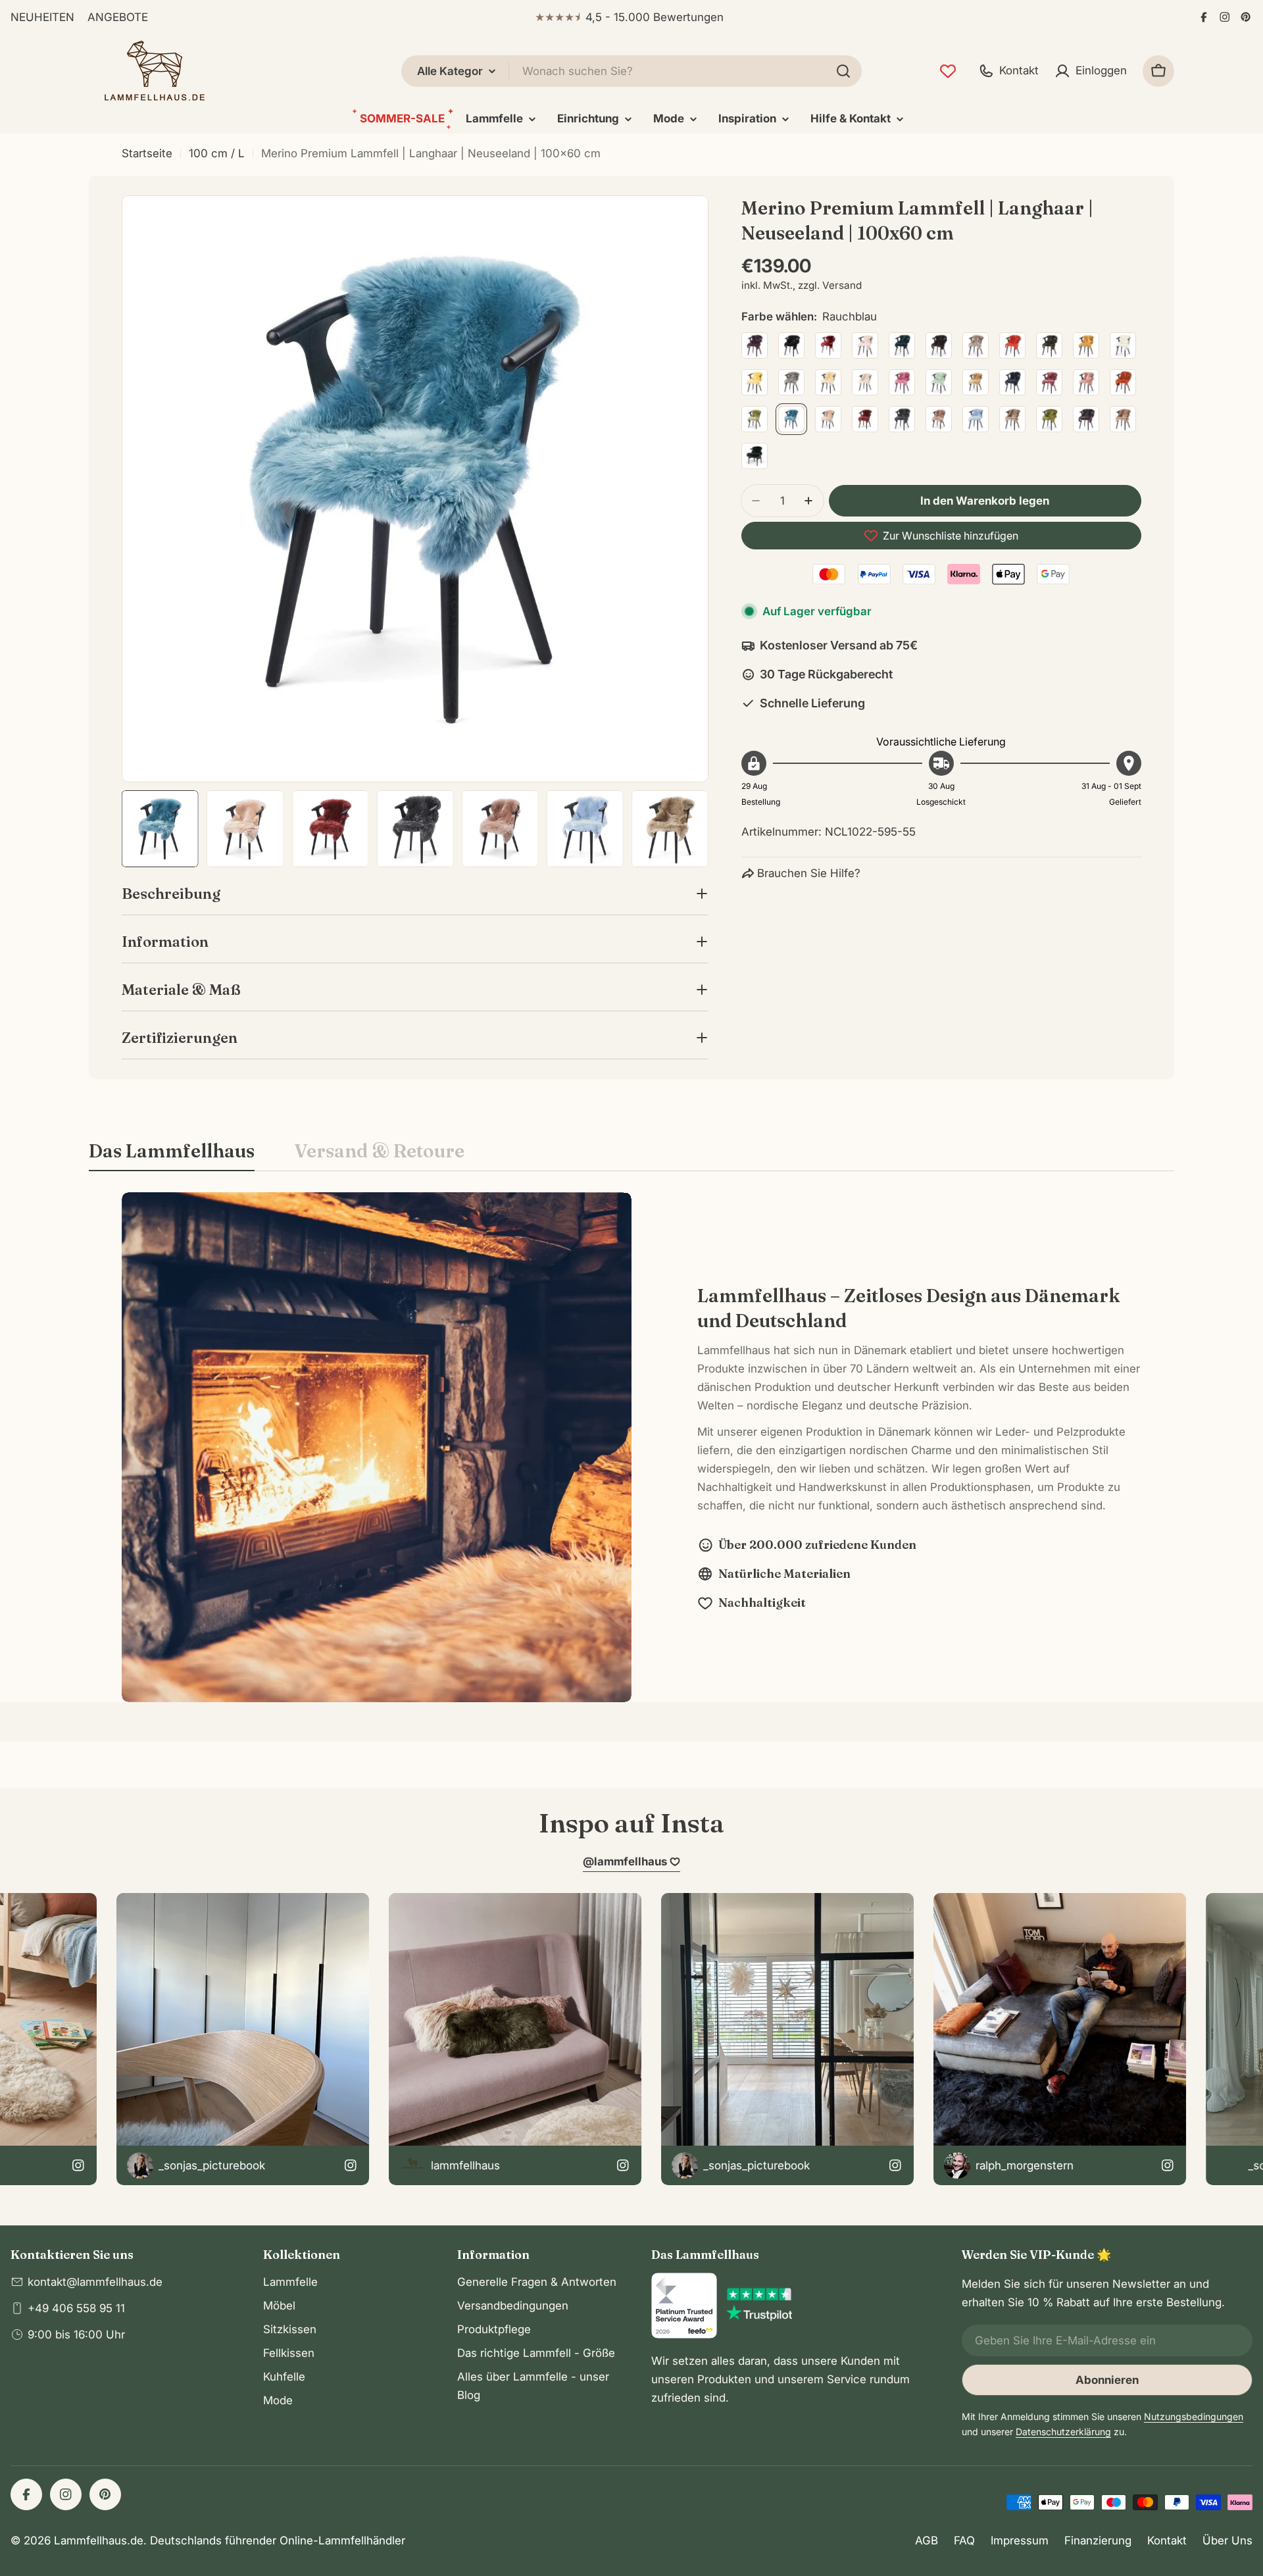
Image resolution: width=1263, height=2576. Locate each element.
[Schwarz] (791, 345)
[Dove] (976, 345)
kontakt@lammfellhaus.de (95, 2282)
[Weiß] (1123, 345)
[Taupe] (1012, 419)
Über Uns (1227, 2540)
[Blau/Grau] (755, 456)
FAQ (964, 2540)
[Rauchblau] (791, 419)
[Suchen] (843, 71)
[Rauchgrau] (828, 419)
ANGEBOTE (118, 17)
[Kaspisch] (902, 345)
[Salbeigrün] (755, 419)
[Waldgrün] (1049, 419)
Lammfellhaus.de (99, 2540)
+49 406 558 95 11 (76, 2308)
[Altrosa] (1049, 382)
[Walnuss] (1086, 419)
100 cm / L (217, 153)
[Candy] (865, 345)
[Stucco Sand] (939, 419)
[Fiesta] (1012, 345)
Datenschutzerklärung (1063, 2432)
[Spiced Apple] (865, 419)
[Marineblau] (1012, 382)
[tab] (172, 1155)
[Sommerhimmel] (976, 419)
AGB (927, 2540)
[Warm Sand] (1123, 419)
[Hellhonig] (828, 382)
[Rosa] (1086, 382)
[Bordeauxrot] (828, 345)
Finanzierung (1098, 2540)
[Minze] (939, 382)
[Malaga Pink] (902, 382)
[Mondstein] (976, 382)
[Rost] (1123, 382)
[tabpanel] (631, 1447)
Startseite (147, 153)
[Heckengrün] (1049, 345)
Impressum (1020, 2540)
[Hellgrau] (791, 382)
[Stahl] (902, 419)
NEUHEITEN (42, 17)
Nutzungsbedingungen (1194, 2416)
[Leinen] (865, 382)
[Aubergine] (755, 345)
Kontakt (1167, 2540)
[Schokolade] (939, 345)
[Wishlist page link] (948, 71)
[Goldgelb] (1086, 345)
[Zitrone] (755, 382)
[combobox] (631, 71)
